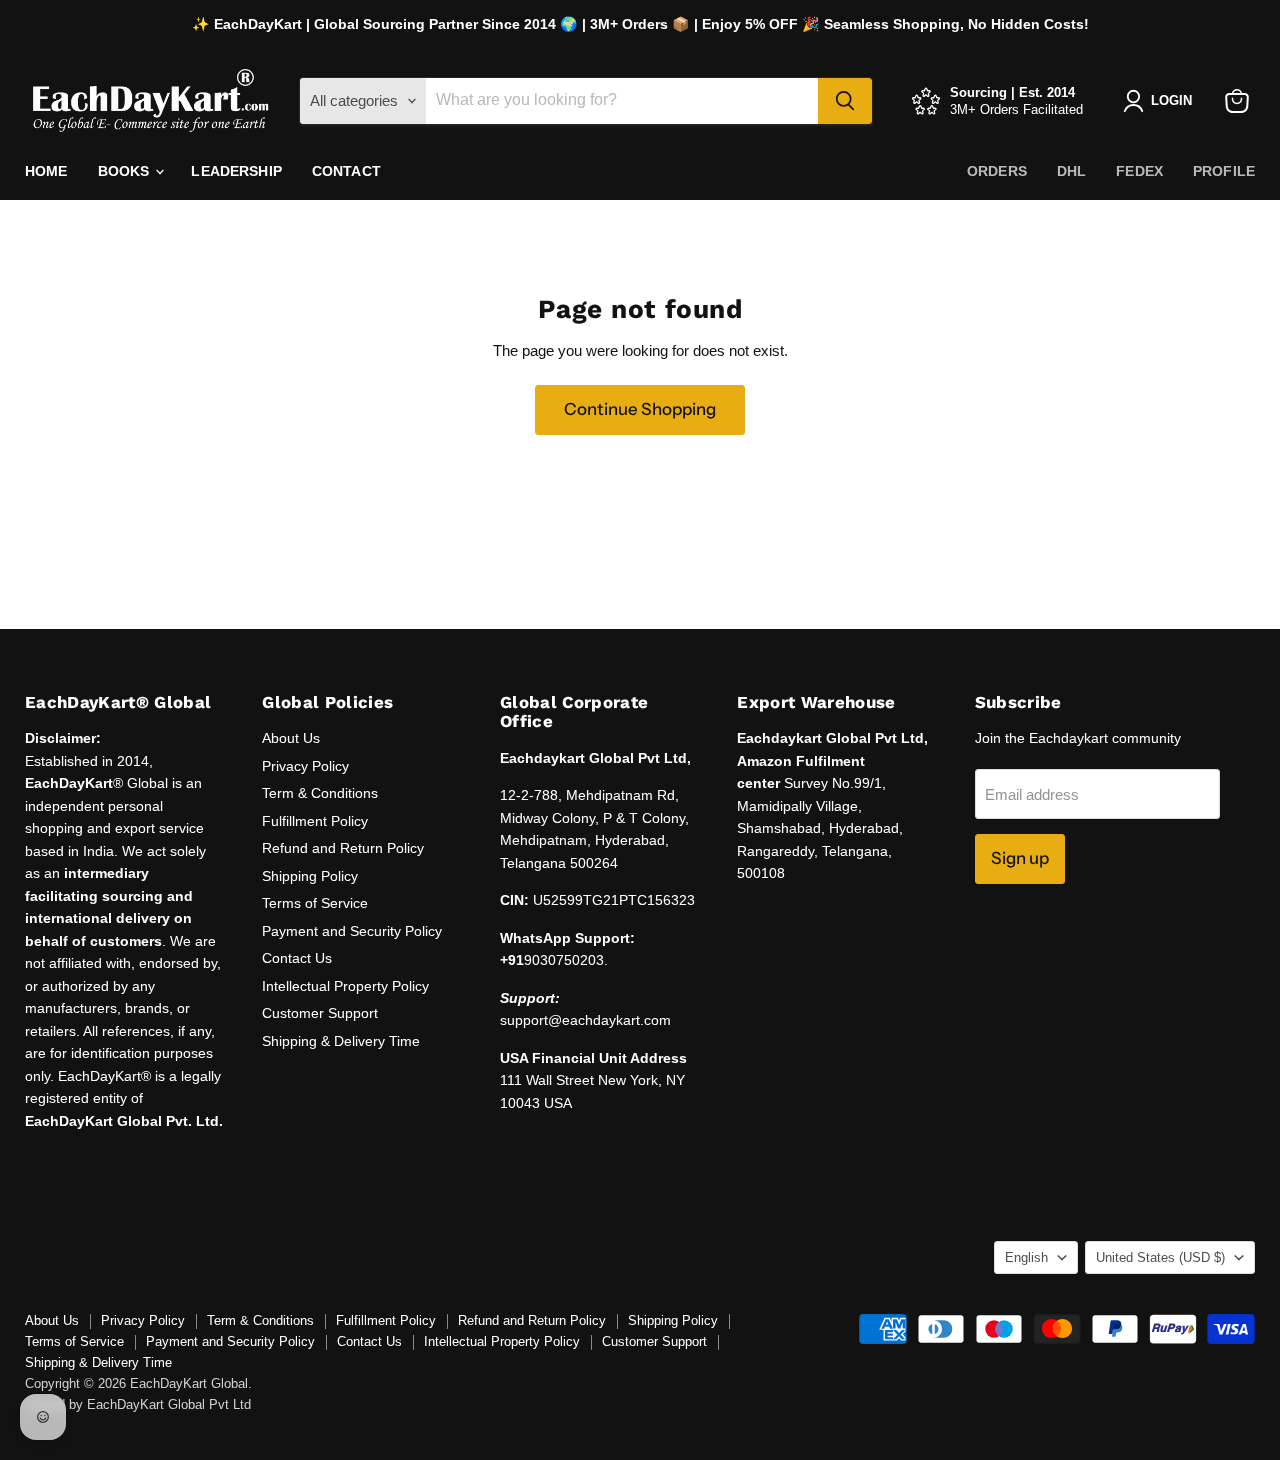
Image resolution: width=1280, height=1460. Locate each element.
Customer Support (320, 1013)
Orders (997, 171)
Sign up (1020, 858)
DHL (1071, 171)
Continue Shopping (640, 409)
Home (46, 171)
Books (126, 171)
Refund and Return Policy (343, 848)
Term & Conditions (320, 793)
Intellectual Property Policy (345, 986)
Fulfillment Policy (315, 821)
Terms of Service (315, 903)
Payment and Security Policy (352, 931)
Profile (1224, 171)
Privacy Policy (305, 766)
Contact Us (297, 958)
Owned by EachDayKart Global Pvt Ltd (138, 1404)
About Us (291, 738)
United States (1160, 1257)
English (1026, 1257)
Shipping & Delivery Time (341, 1041)
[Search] (845, 101)
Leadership (236, 171)
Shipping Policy (310, 876)
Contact (346, 171)
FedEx (1139, 171)
